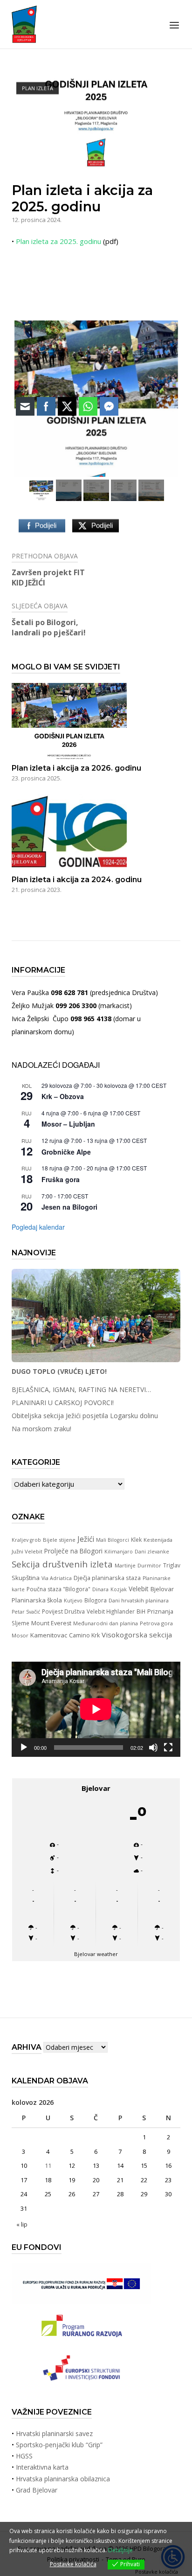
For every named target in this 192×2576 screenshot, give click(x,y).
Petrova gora (156, 1623)
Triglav (172, 1565)
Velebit (139, 1589)
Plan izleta (38, 88)
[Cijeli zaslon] (168, 1748)
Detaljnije (120, 2550)
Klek (136, 1539)
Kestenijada (158, 1540)
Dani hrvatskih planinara (139, 1600)
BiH (141, 1611)
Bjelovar (162, 1589)
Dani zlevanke (152, 1552)
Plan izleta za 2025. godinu (58, 241)
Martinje (125, 1565)
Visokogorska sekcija (137, 1635)
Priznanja (160, 1611)
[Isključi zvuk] (153, 1748)
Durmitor (149, 1565)
